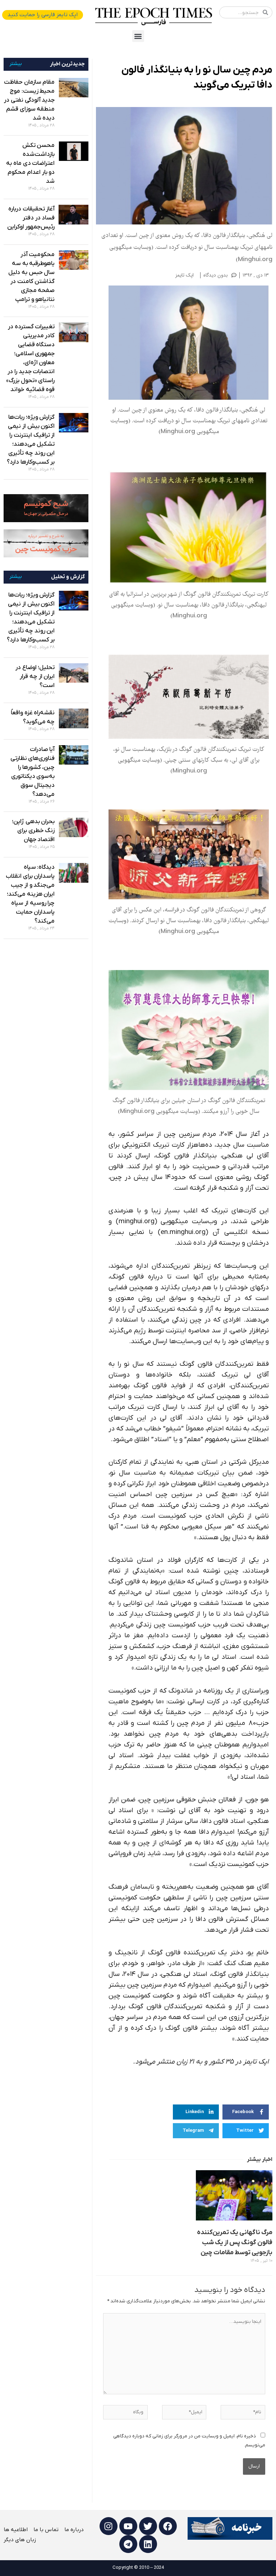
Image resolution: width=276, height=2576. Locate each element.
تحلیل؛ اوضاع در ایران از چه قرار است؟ (35, 677)
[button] (138, 36)
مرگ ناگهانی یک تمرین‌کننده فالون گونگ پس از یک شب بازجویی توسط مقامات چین (235, 2243)
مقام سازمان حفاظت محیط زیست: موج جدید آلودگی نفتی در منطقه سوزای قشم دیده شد (29, 100)
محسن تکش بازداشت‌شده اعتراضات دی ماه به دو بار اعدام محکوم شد (30, 163)
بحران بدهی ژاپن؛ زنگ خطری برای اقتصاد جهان (33, 831)
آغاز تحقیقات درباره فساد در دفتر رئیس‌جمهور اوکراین (31, 218)
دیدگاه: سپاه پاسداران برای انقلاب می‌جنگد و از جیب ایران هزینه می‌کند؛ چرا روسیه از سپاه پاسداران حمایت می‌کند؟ (30, 894)
